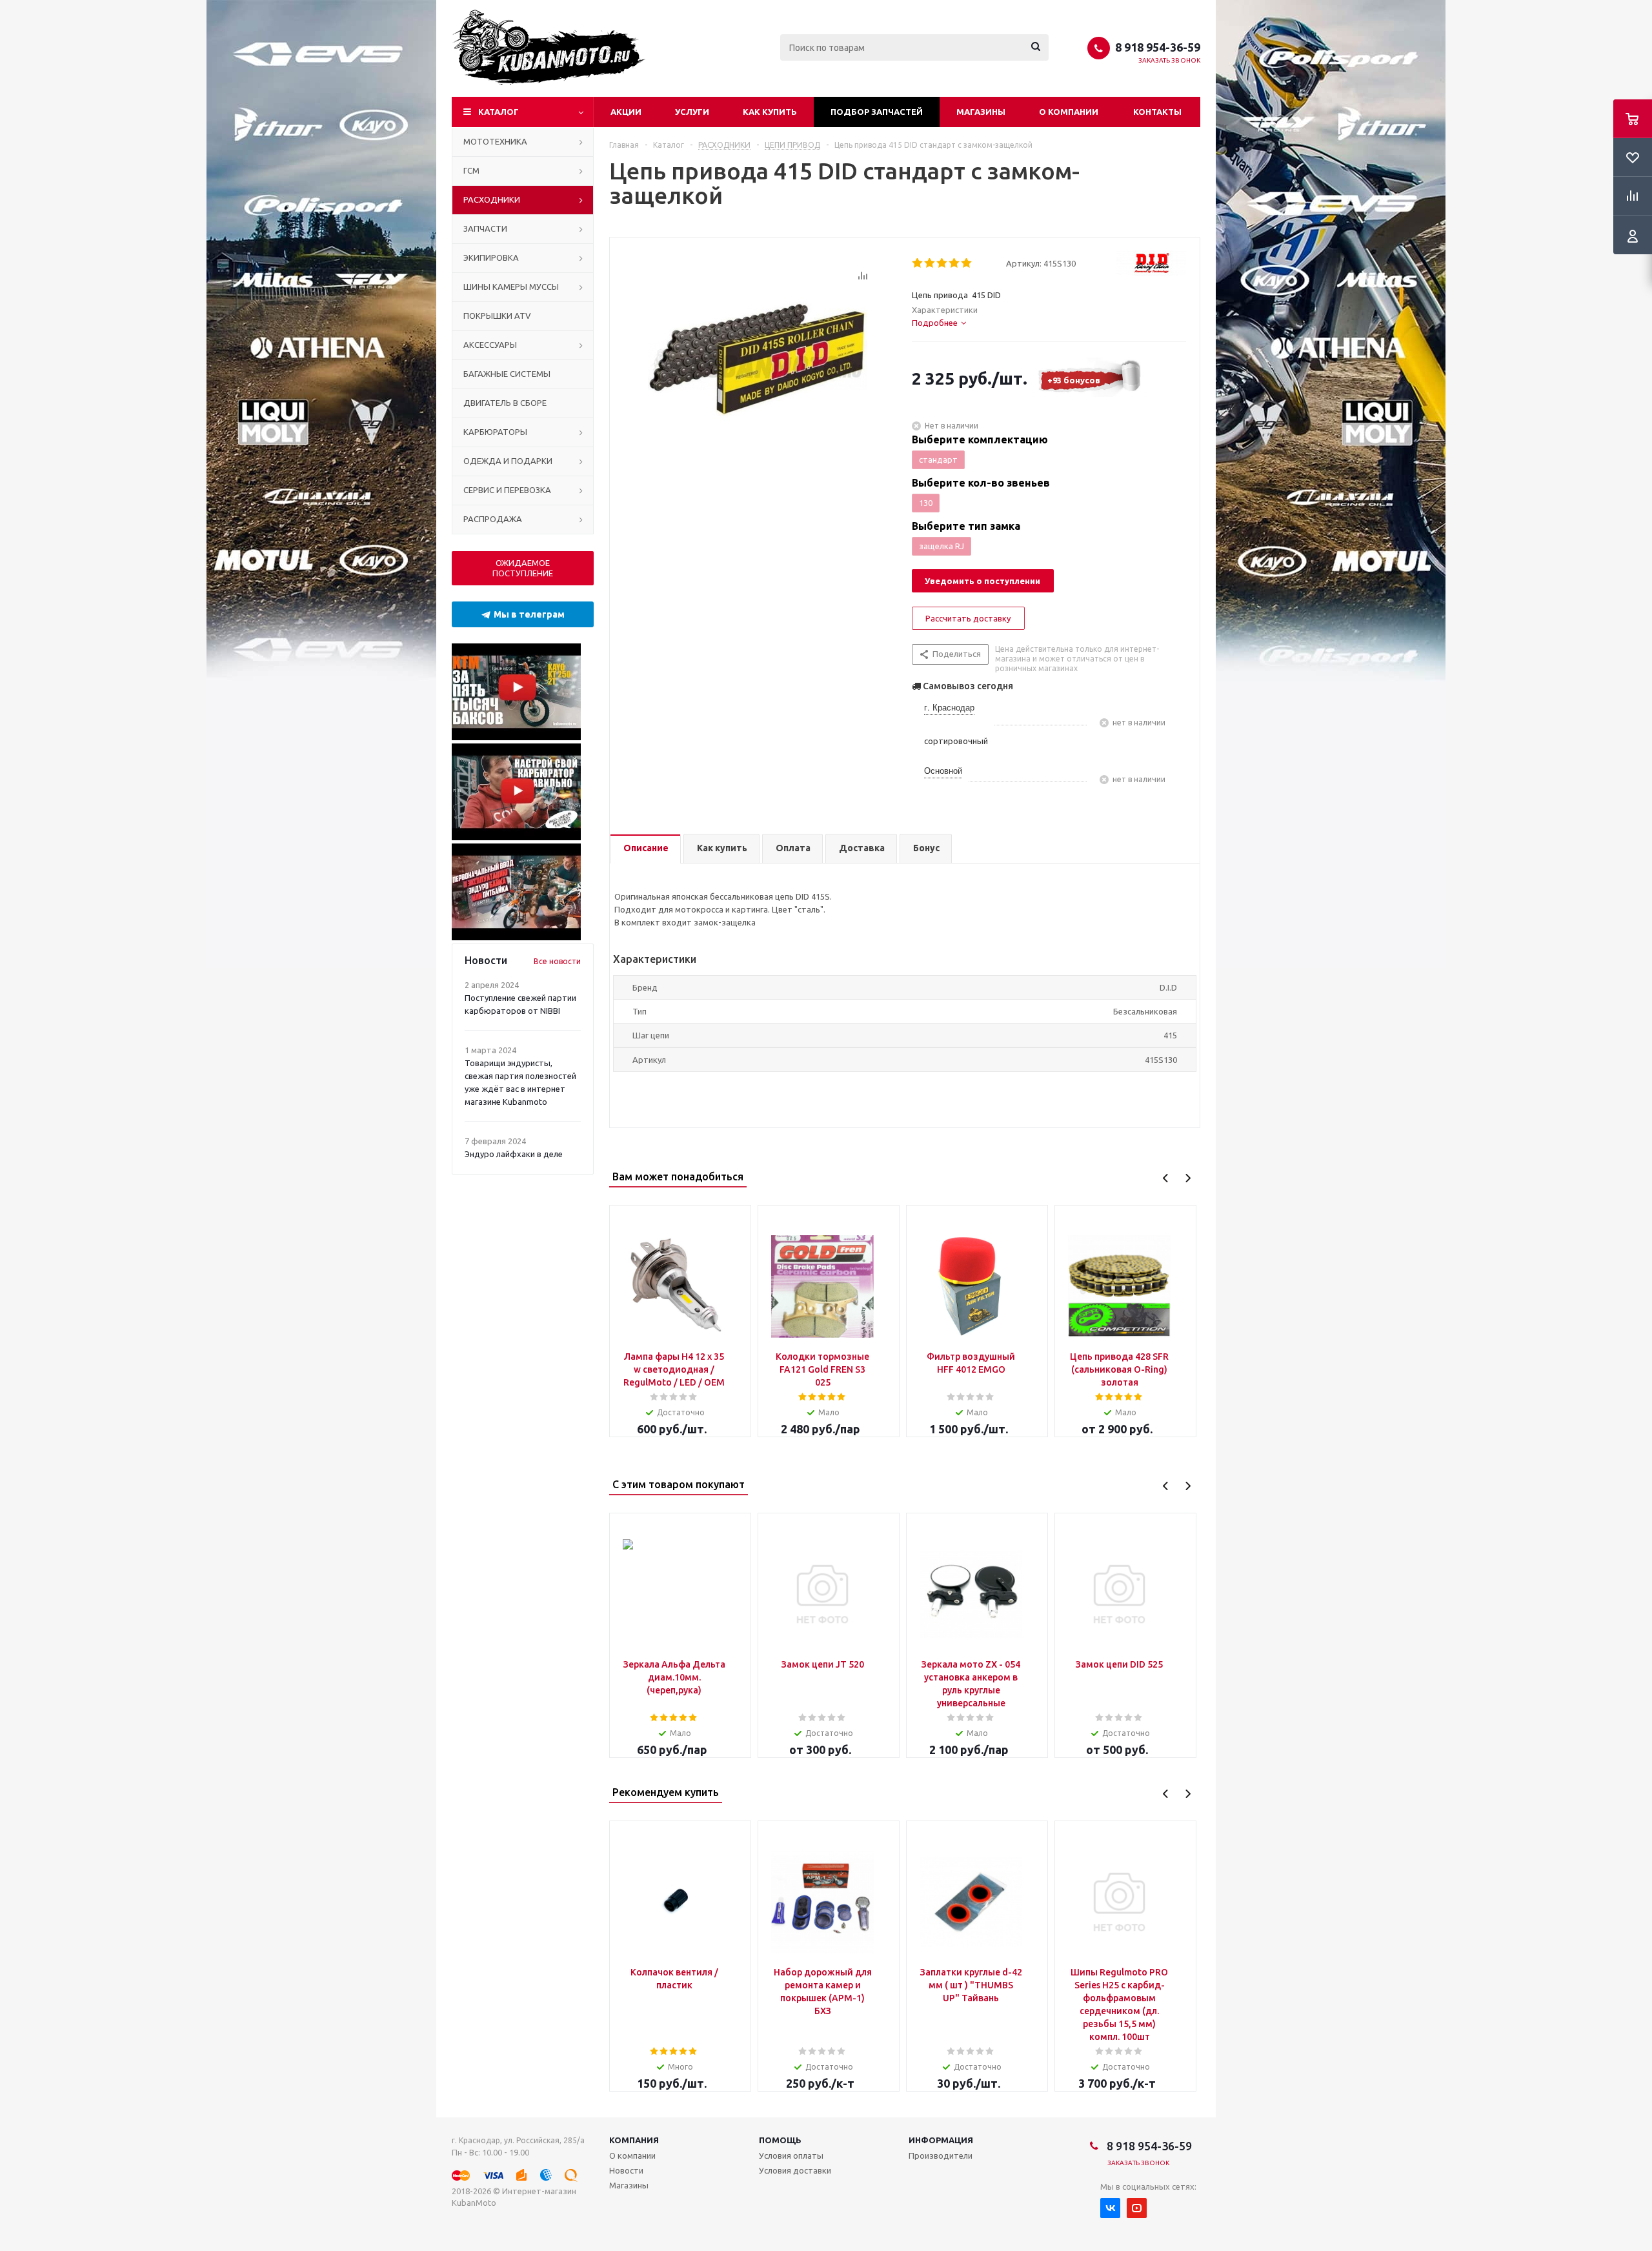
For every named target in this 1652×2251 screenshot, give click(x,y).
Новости (626, 2170)
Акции (626, 112)
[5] (967, 263)
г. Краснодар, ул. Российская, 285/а (518, 2140)
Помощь (780, 2140)
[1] (918, 263)
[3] (942, 263)
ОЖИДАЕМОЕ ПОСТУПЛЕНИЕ (523, 568)
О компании (1069, 112)
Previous (1166, 1178)
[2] (930, 263)
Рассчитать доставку (968, 618)
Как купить (770, 112)
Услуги (692, 112)
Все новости (557, 961)
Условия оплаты (791, 2155)
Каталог (499, 112)
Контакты (1157, 112)
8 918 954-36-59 (1158, 47)
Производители (941, 2155)
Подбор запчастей (877, 112)
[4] (955, 263)
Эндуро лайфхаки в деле (514, 1154)
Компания (634, 2140)
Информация (941, 2140)
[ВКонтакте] (1110, 2208)
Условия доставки (795, 2170)
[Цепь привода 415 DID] (758, 365)
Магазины (981, 112)
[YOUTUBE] (1137, 2208)
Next (1188, 1178)
